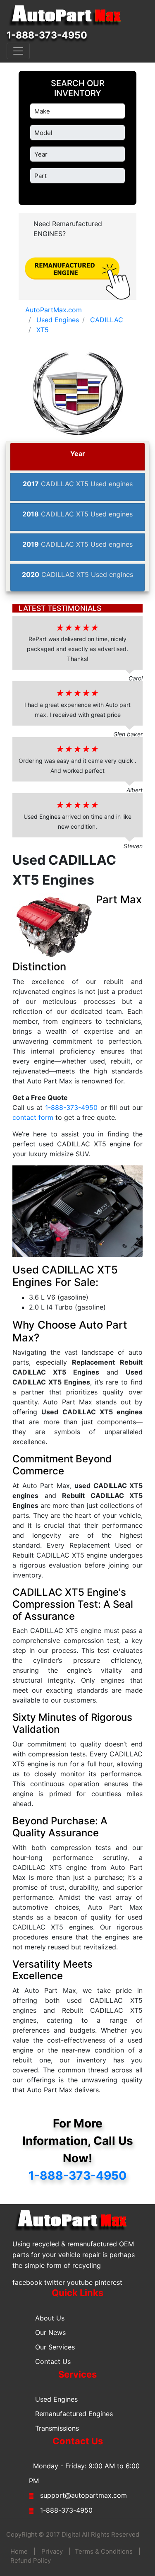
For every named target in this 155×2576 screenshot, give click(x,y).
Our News (50, 2332)
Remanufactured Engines (74, 2414)
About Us (50, 2318)
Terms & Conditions (104, 2551)
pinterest (108, 2282)
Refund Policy (31, 2560)
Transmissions (57, 2428)
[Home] (69, 16)
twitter (55, 2282)
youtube (80, 2282)
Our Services (55, 2347)
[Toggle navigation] (18, 51)
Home (19, 2551)
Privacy (52, 2551)
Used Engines (56, 2399)
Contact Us (53, 2361)
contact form (33, 1117)
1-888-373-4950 (47, 35)
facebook (27, 2282)
